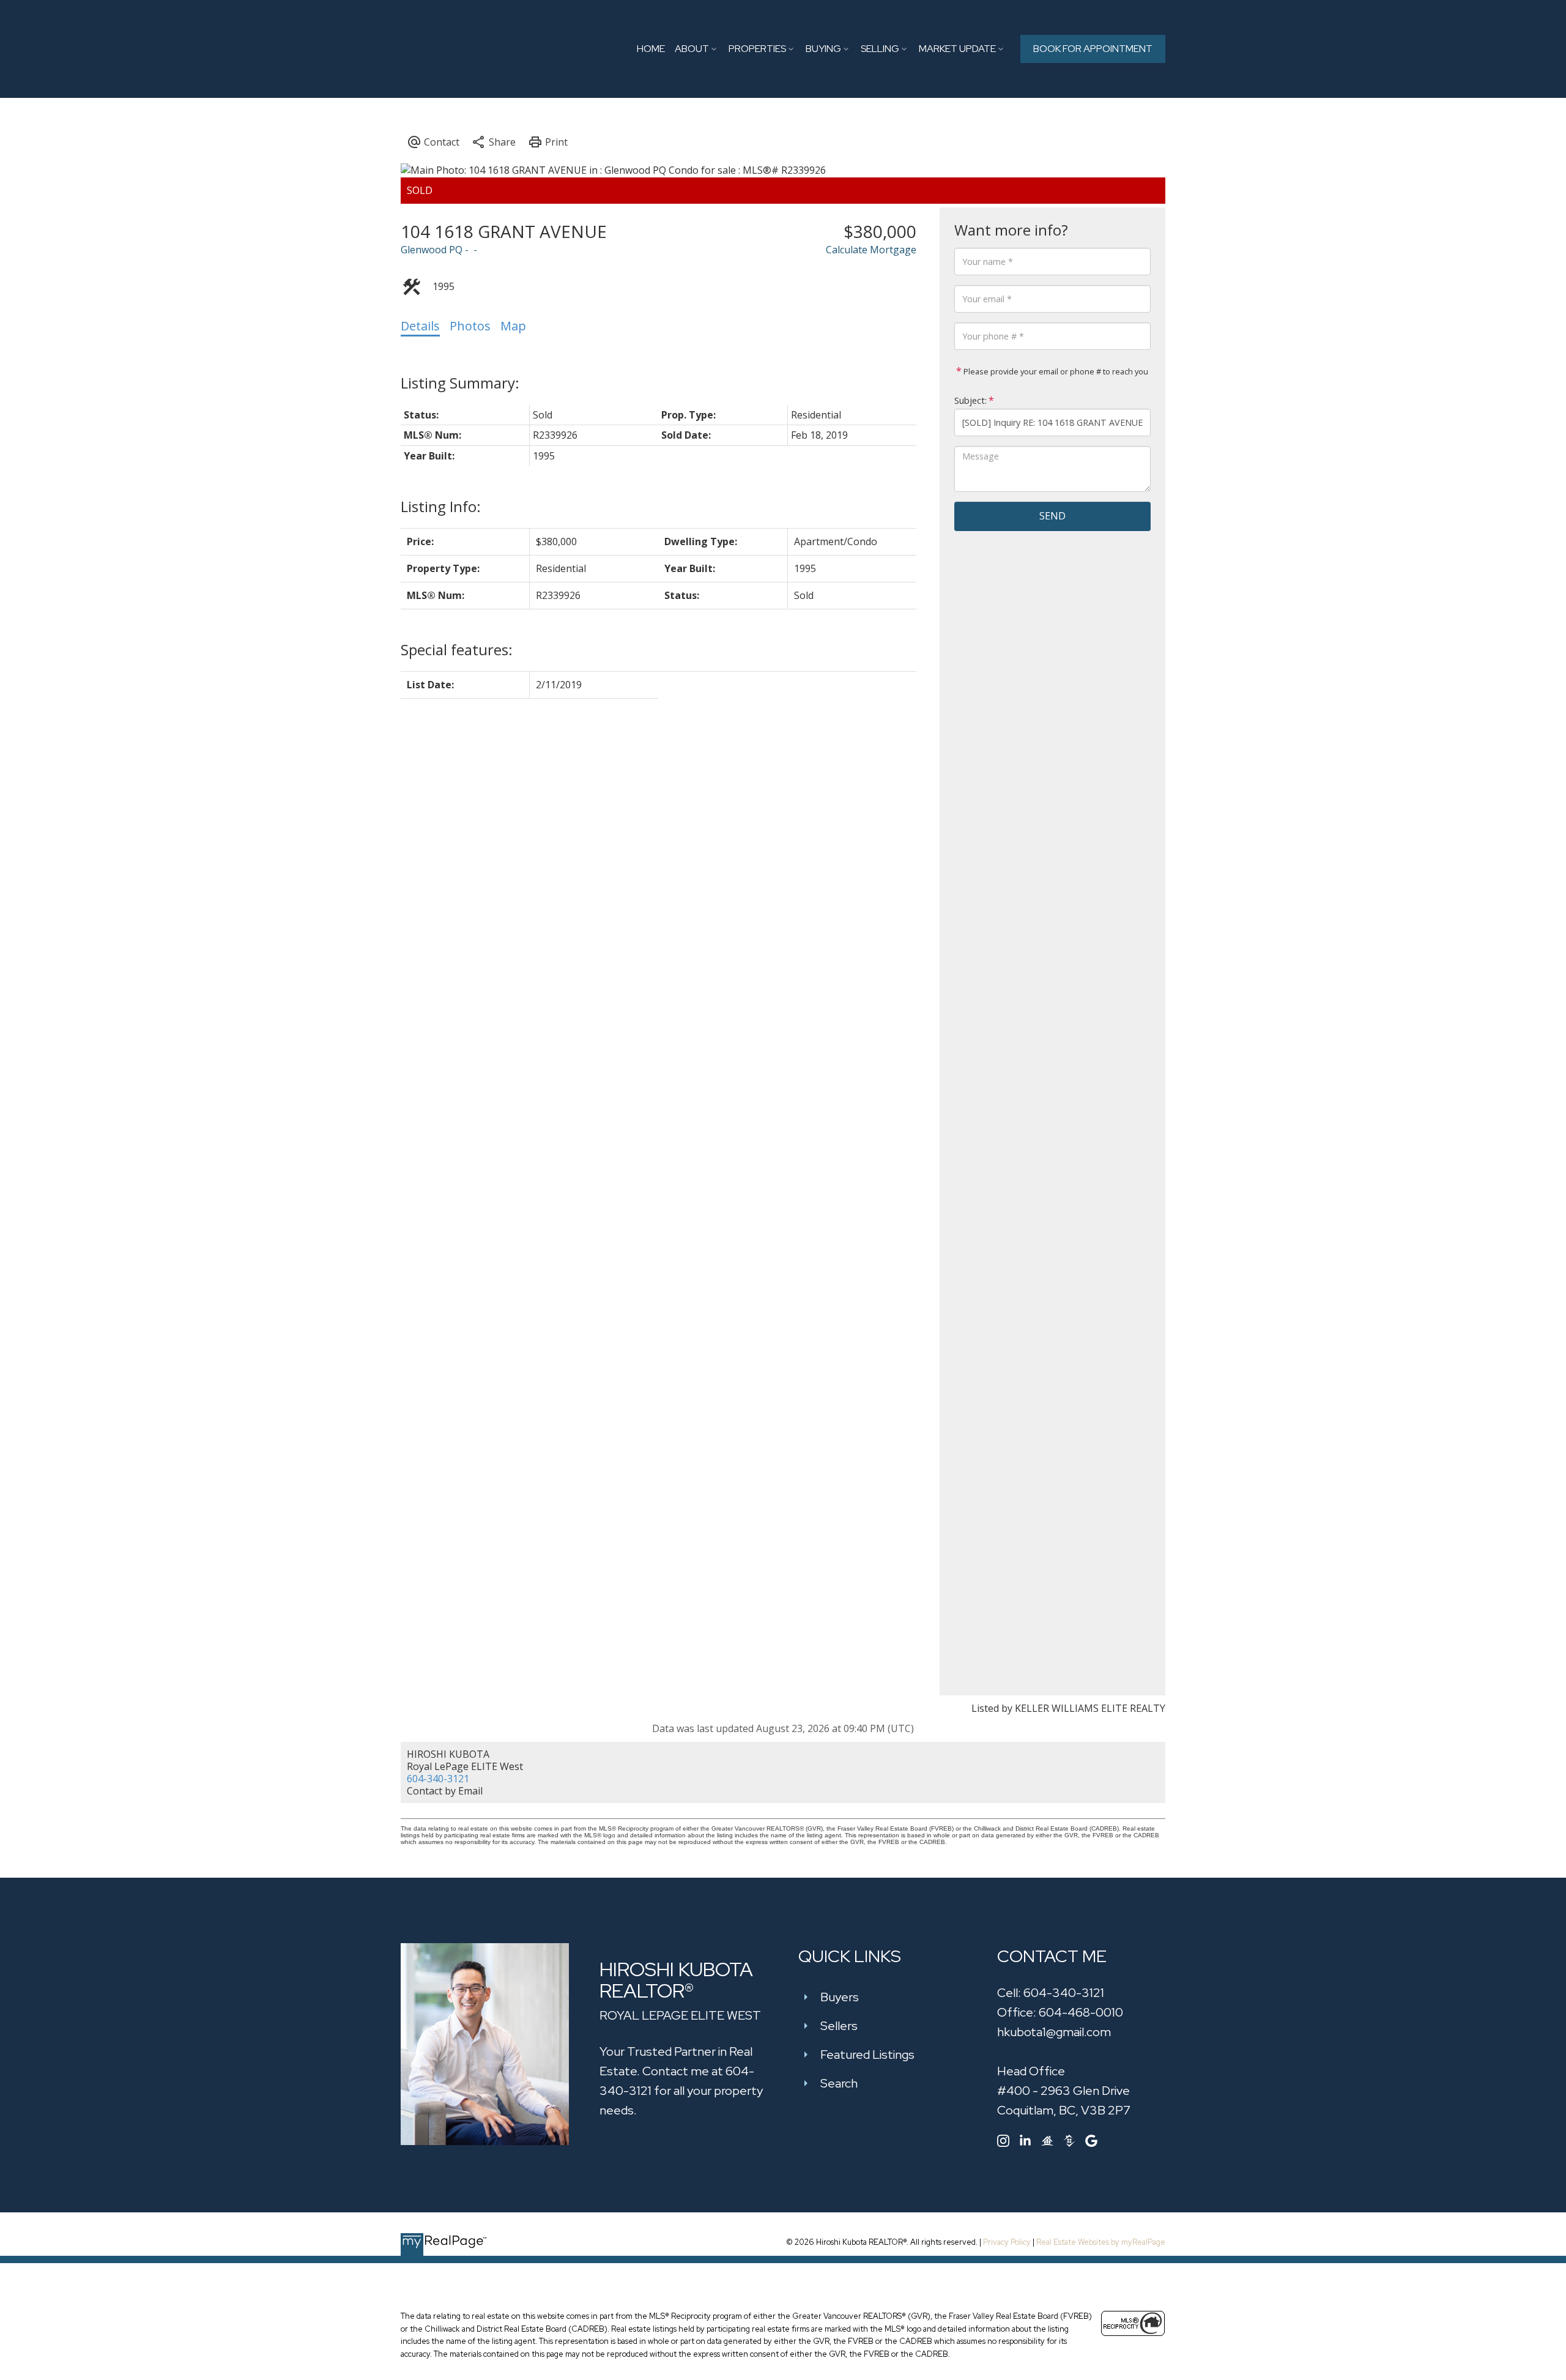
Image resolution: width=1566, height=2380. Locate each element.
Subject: (970, 400)
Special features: (457, 649)
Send (1052, 516)
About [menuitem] (692, 49)
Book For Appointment (1093, 49)
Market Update (957, 49)
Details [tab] (420, 326)
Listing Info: (441, 506)
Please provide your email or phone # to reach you (1055, 371)
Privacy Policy (1007, 2242)
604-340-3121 (438, 1779)
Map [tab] (513, 326)
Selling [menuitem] (880, 49)
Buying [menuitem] (823, 49)
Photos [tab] (470, 326)
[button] (1093, 49)
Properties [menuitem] (757, 49)
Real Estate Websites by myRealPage (1101, 2242)
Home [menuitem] (651, 49)
